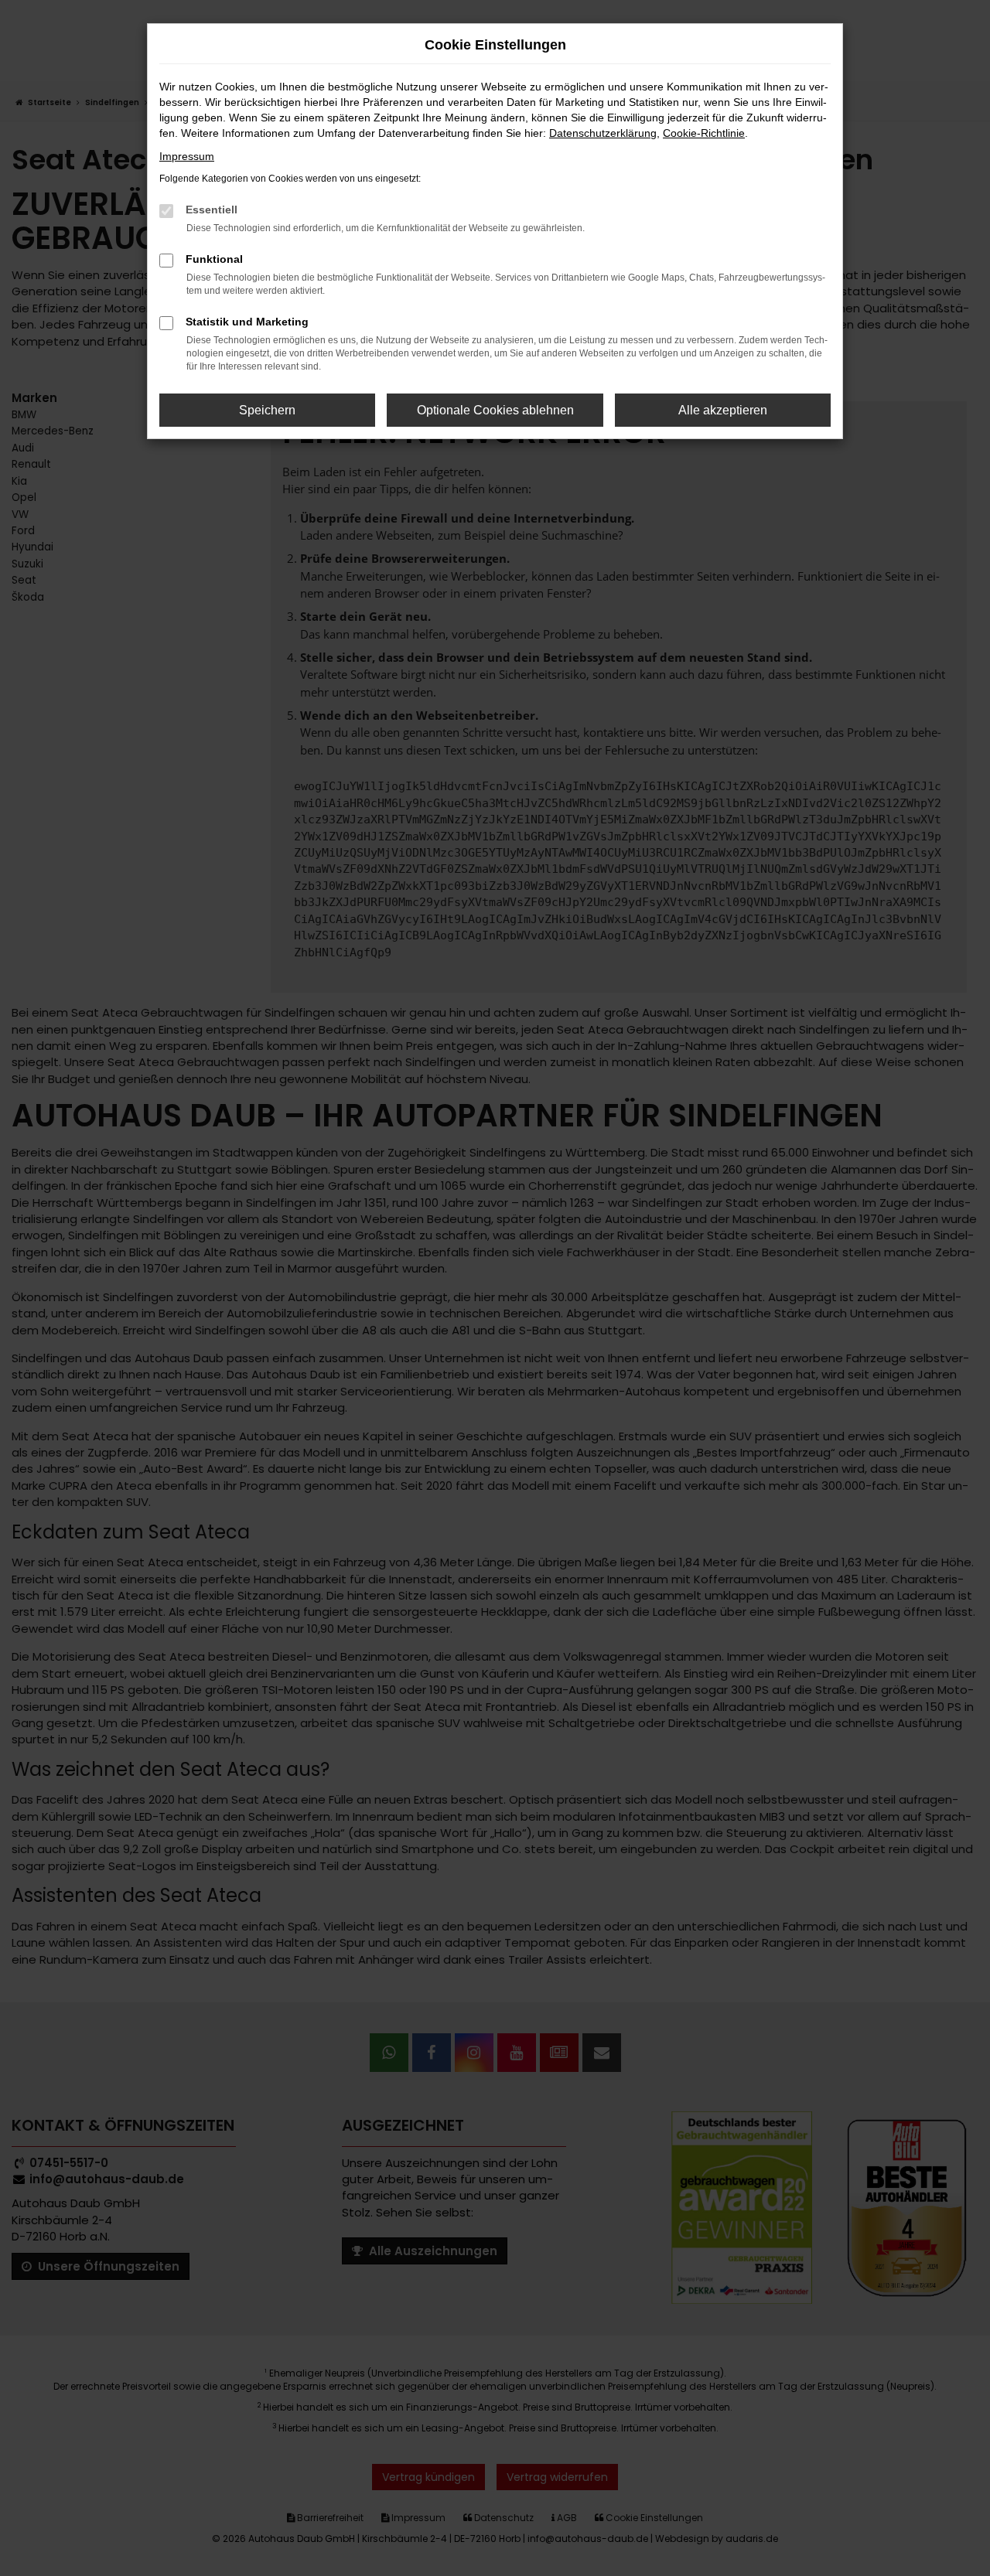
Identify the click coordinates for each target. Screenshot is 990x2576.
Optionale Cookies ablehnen (495, 410)
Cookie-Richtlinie (704, 133)
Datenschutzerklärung (603, 133)
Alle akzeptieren (723, 410)
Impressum (187, 156)
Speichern (267, 410)
